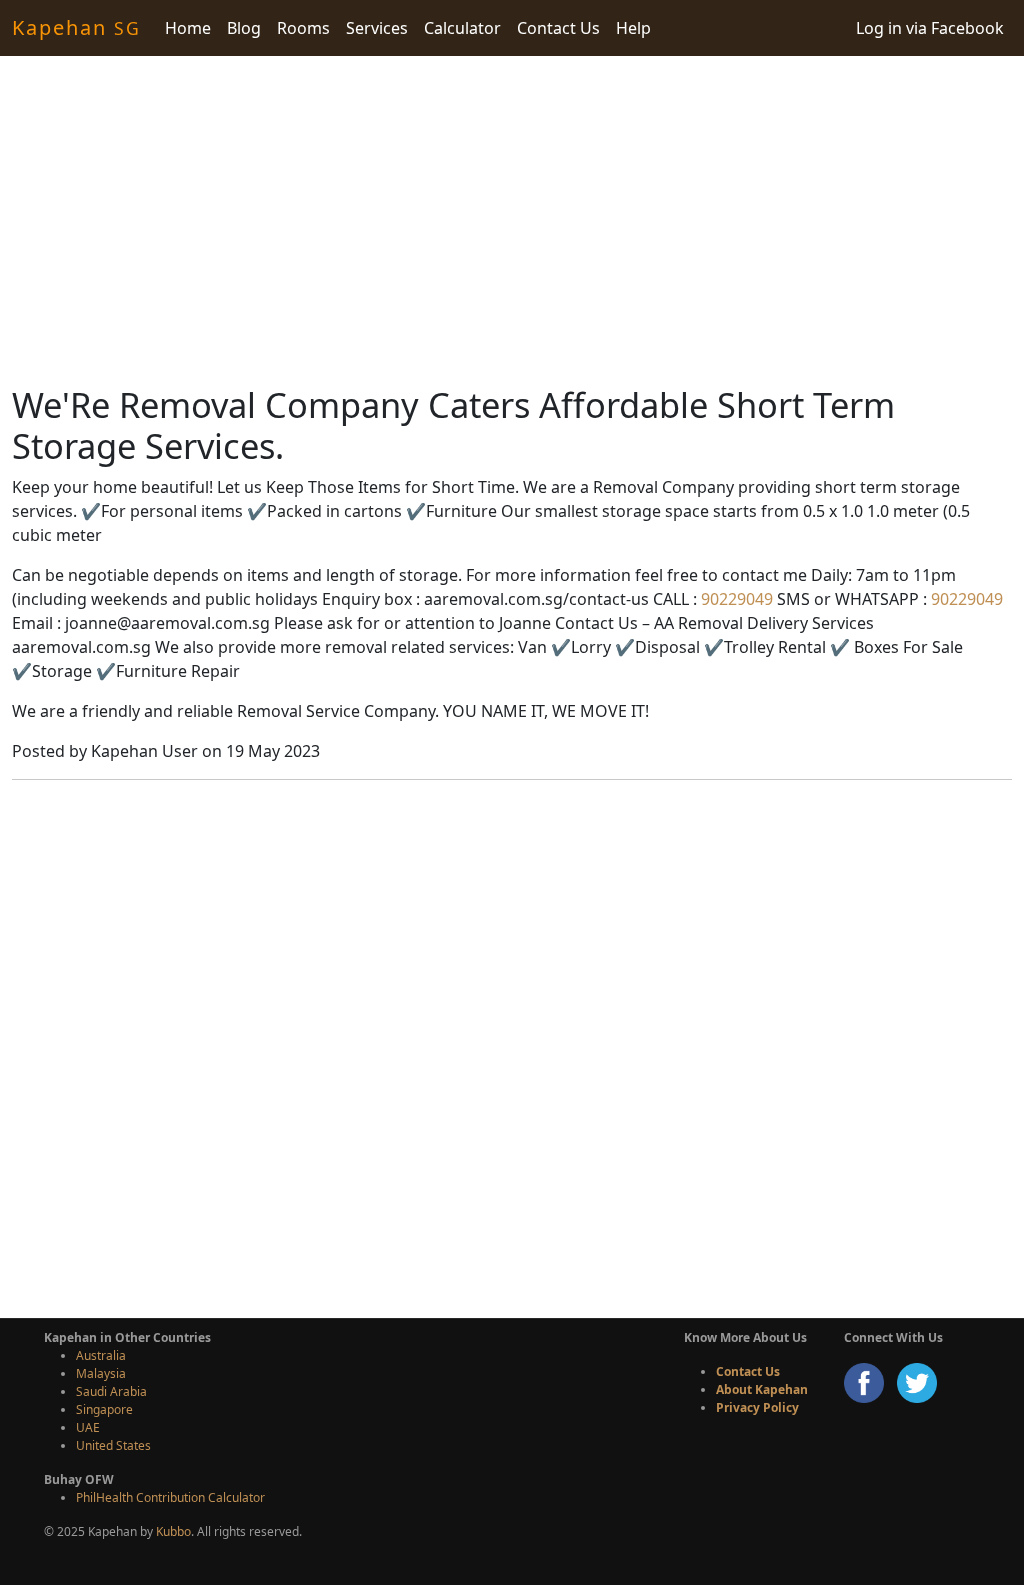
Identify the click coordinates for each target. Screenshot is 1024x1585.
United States (113, 1445)
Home (188, 28)
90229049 (735, 599)
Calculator (462, 28)
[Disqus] (512, 1046)
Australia (101, 1355)
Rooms (303, 28)
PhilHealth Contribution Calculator (170, 1497)
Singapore (104, 1409)
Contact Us (558, 28)
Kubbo (173, 1531)
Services (377, 28)
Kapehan (76, 27)
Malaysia (101, 1373)
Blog (244, 28)
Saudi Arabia (111, 1391)
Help (633, 28)
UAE (88, 1427)
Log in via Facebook (930, 28)
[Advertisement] (512, 220)
